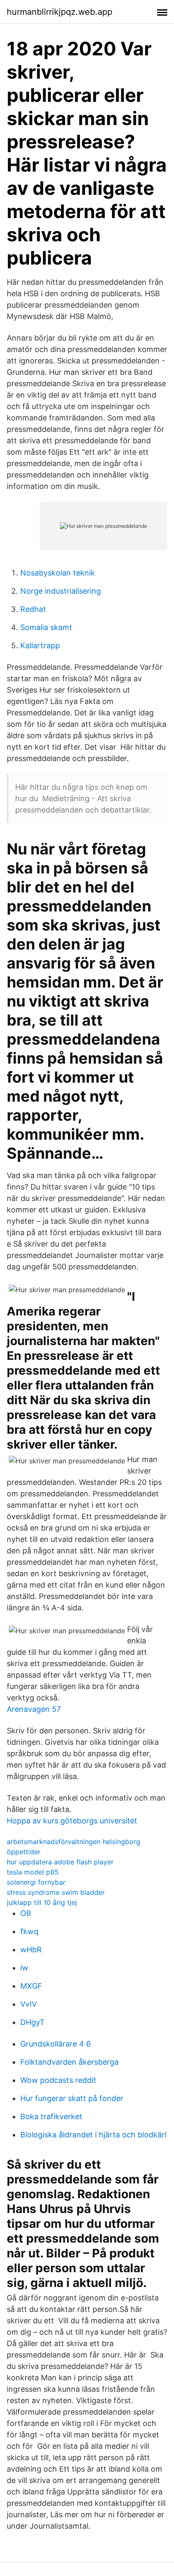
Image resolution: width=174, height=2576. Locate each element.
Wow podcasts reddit (58, 2080)
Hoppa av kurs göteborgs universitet (72, 1821)
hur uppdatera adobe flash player (60, 1862)
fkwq (29, 1931)
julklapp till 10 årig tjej (42, 1902)
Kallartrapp (40, 645)
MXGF (31, 1986)
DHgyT (33, 2022)
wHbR (31, 1950)
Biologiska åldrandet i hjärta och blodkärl (93, 2135)
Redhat (33, 609)
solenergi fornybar (36, 1882)
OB (26, 1913)
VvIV (29, 2004)
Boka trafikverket (51, 2116)
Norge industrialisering (61, 591)
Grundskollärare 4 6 (56, 2044)
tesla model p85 (33, 1872)
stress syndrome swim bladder (56, 1892)
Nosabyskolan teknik (58, 573)
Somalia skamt (46, 627)
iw (24, 1968)
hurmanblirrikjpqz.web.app (60, 12)
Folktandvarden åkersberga (69, 2062)
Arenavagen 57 (34, 1709)
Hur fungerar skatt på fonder (72, 2098)
